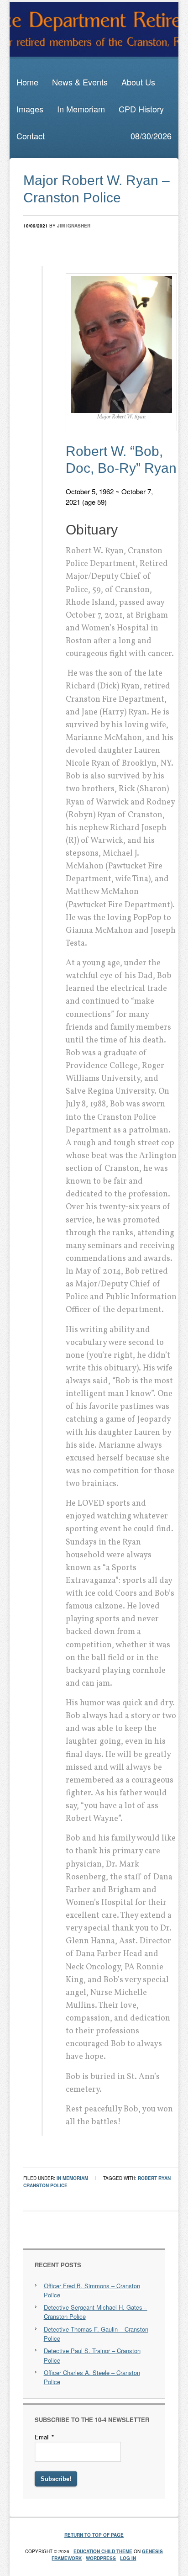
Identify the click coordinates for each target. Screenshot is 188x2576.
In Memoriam (81, 109)
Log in (128, 2558)
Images (30, 109)
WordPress (101, 2558)
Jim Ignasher (74, 226)
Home (27, 82)
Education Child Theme (103, 2551)
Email (44, 2437)
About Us (138, 82)
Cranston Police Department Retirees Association (94, 29)
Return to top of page (94, 2535)
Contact (31, 136)
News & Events (80, 82)
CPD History (141, 109)
